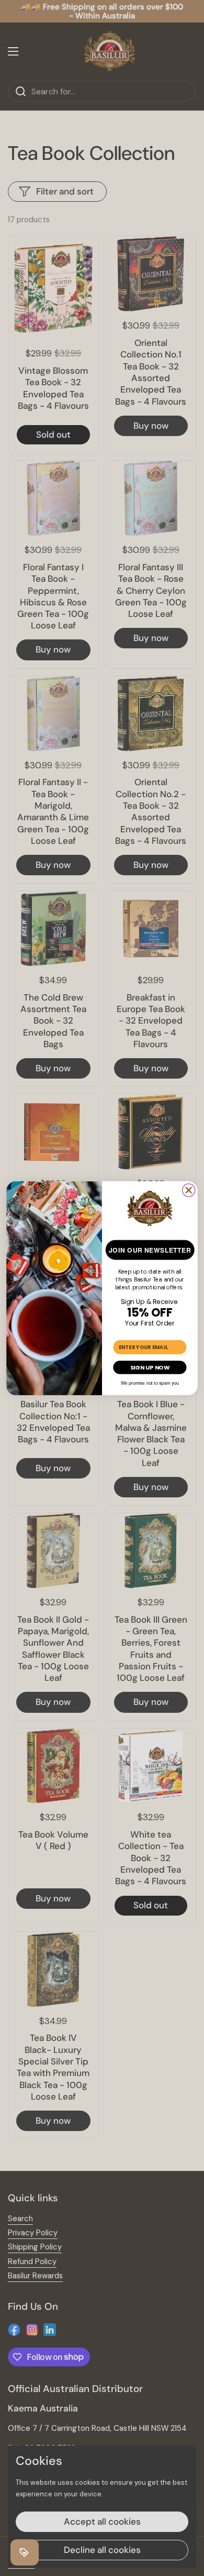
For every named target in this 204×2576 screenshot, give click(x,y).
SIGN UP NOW (150, 1367)
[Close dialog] (189, 1190)
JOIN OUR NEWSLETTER (150, 1250)
